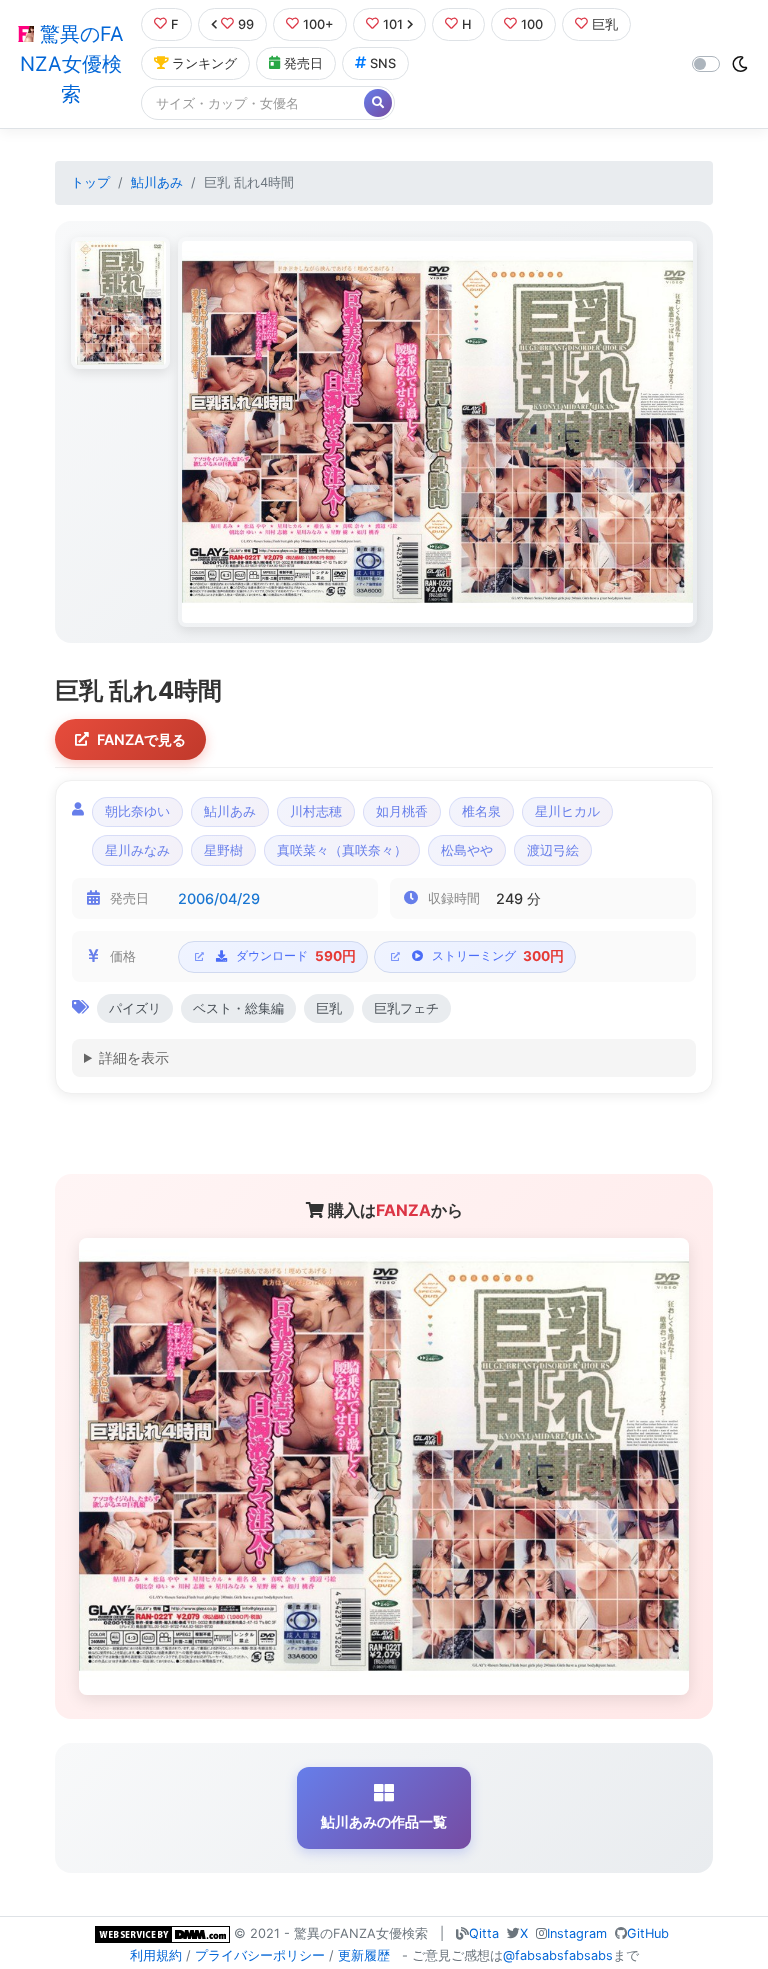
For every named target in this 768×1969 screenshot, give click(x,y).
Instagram (577, 1933)
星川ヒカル (567, 811)
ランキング (204, 63)
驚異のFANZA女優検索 (72, 64)
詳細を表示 (134, 1057)
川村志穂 (316, 811)
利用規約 (156, 1955)
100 (532, 24)
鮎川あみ (157, 182)
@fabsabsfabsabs (558, 1955)
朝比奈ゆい (137, 811)
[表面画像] (120, 303)
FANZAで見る (141, 739)
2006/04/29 (219, 898)
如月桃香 (402, 811)
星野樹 (223, 850)
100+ (318, 24)
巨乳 (605, 24)
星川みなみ (137, 850)
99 (246, 24)
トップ (90, 182)
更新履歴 (364, 1955)
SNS (383, 63)
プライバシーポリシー (260, 1955)
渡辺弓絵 (553, 850)
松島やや (467, 850)
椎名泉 (481, 811)
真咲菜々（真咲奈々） (342, 850)
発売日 (303, 63)
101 (393, 24)
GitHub (648, 1933)
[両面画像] (437, 432)
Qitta (484, 1933)
